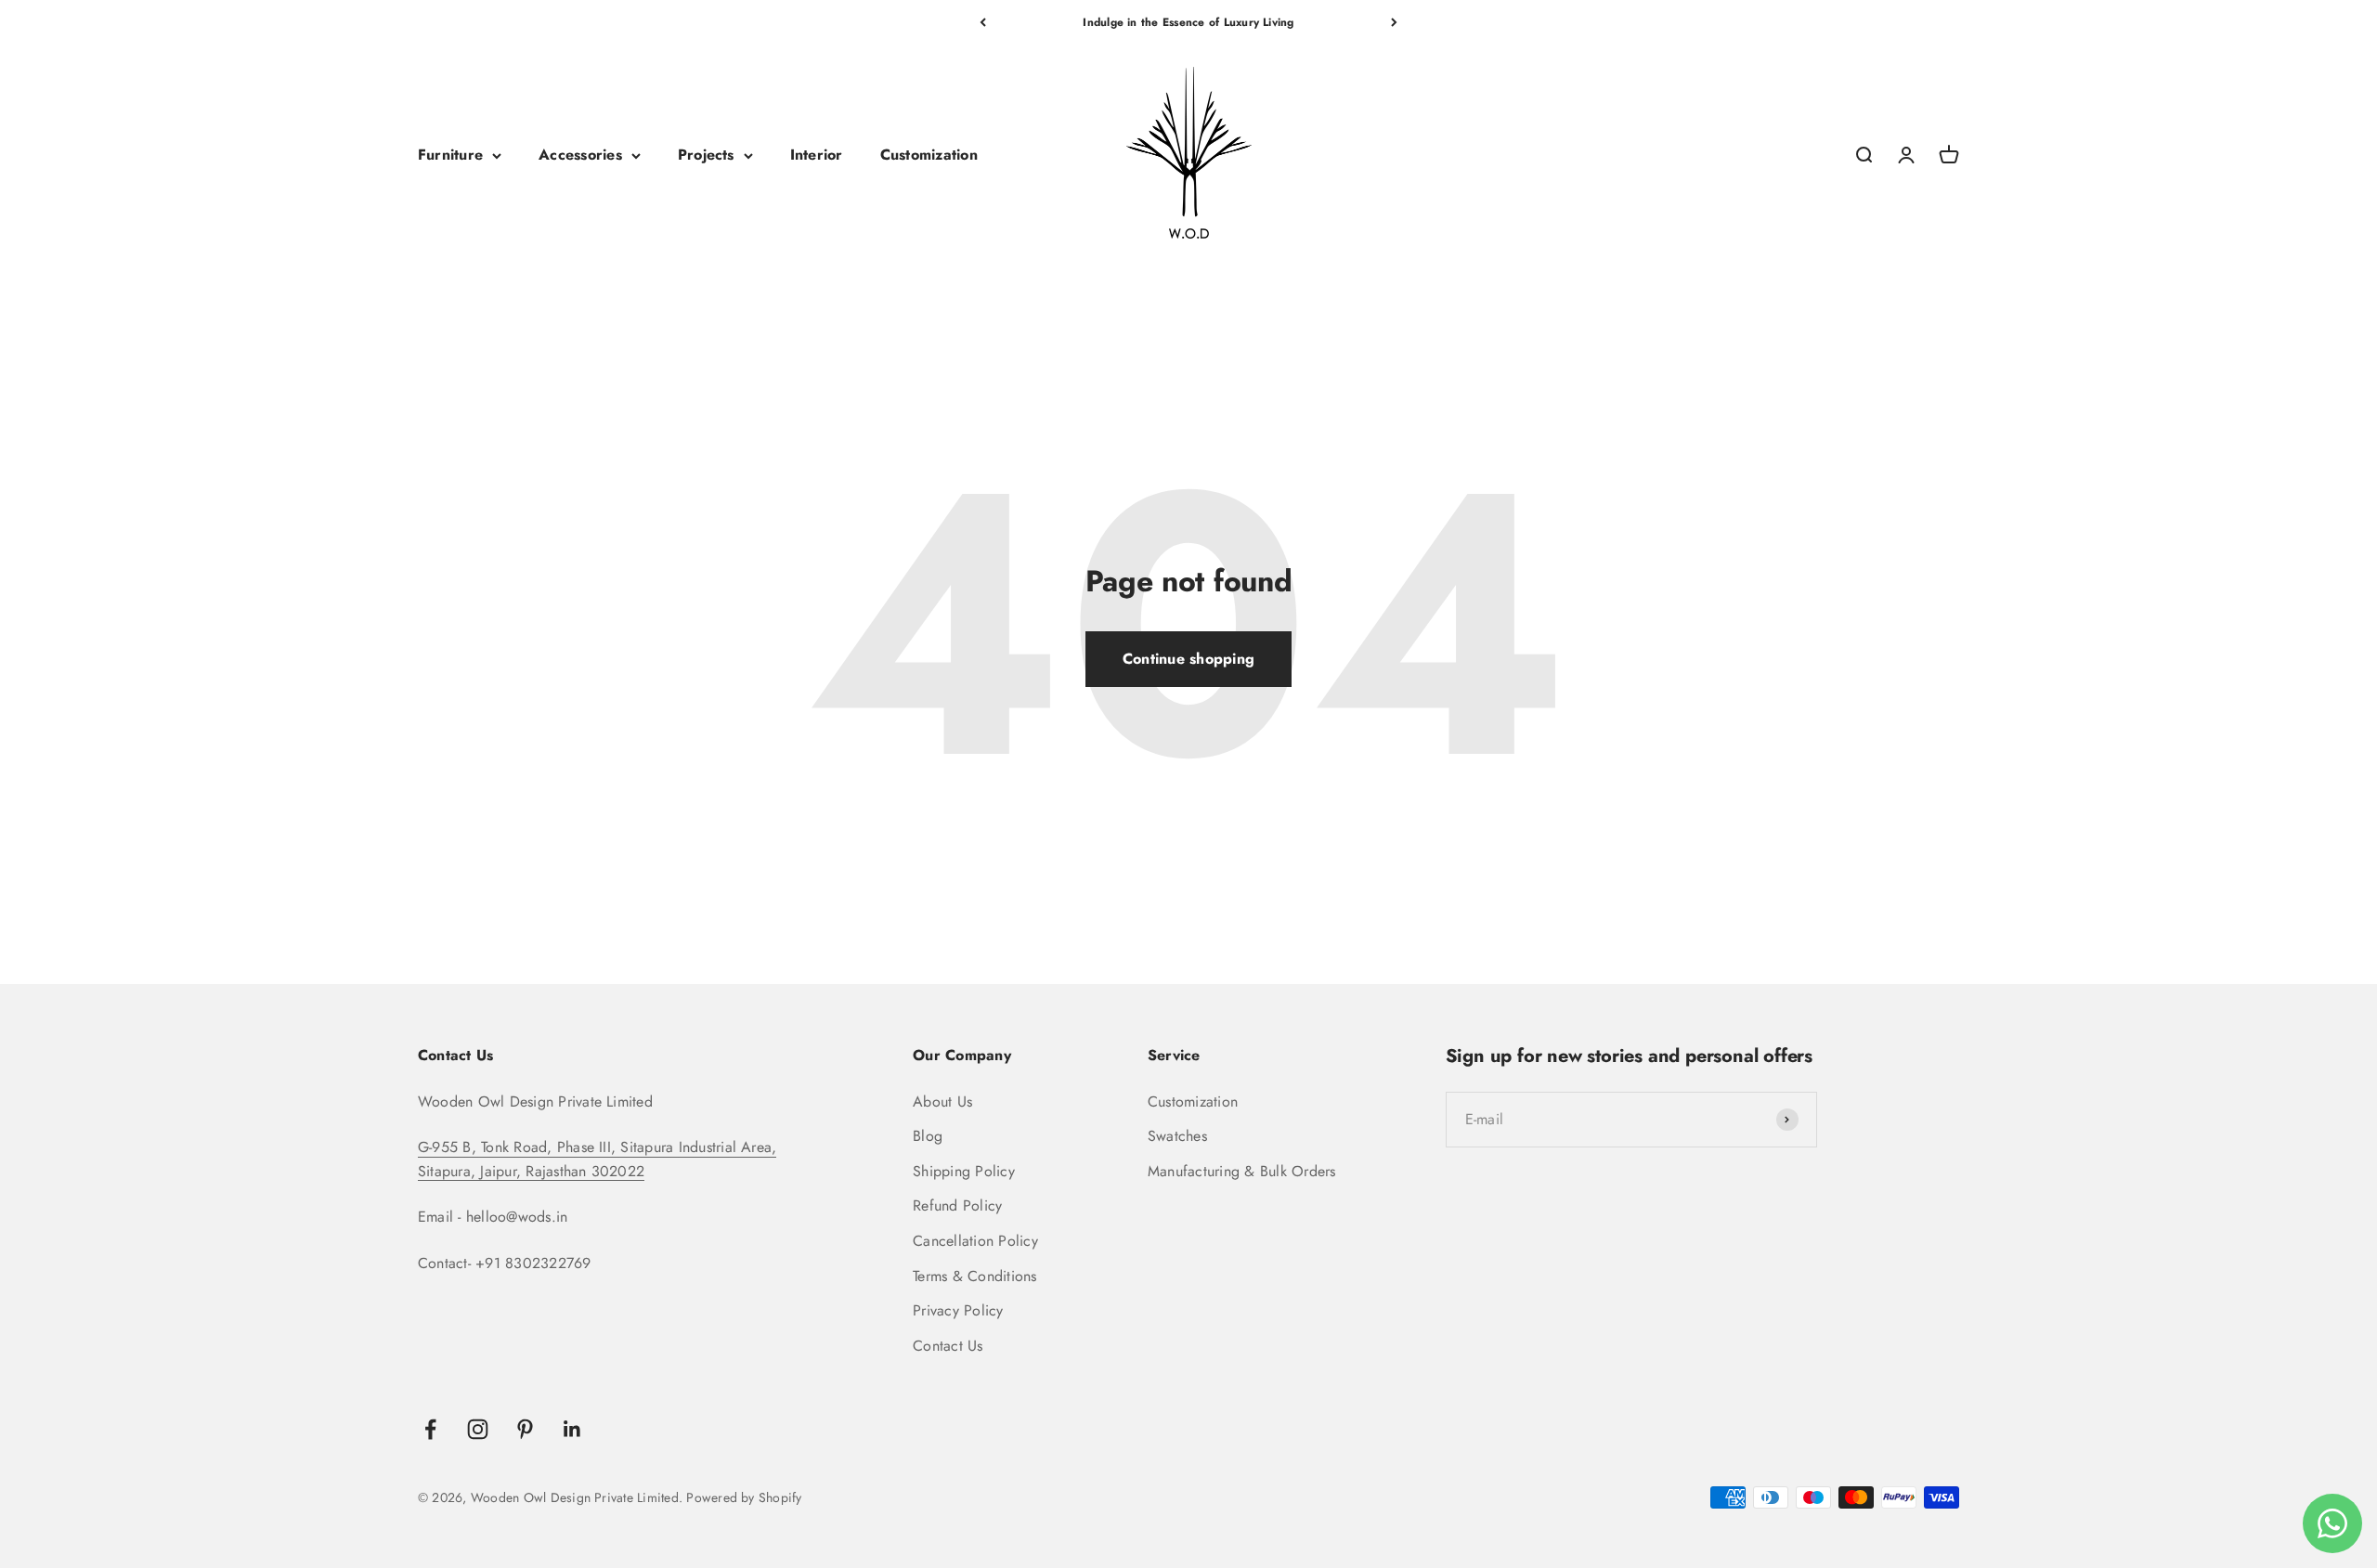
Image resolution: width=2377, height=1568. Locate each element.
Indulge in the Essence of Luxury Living (1188, 22)
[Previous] (983, 22)
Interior (817, 156)
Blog (928, 1136)
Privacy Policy (958, 1310)
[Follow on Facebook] (430, 1429)
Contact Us (948, 1346)
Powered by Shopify (744, 1497)
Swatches (1177, 1136)
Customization (929, 156)
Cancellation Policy (975, 1241)
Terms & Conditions (974, 1276)
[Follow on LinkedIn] (572, 1429)
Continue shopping (1188, 659)
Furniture (450, 156)
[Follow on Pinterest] (525, 1429)
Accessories (580, 156)
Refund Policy (957, 1205)
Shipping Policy (964, 1171)
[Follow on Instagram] (478, 1429)
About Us (942, 1101)
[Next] (1394, 22)
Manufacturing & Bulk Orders (1241, 1171)
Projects (706, 156)
